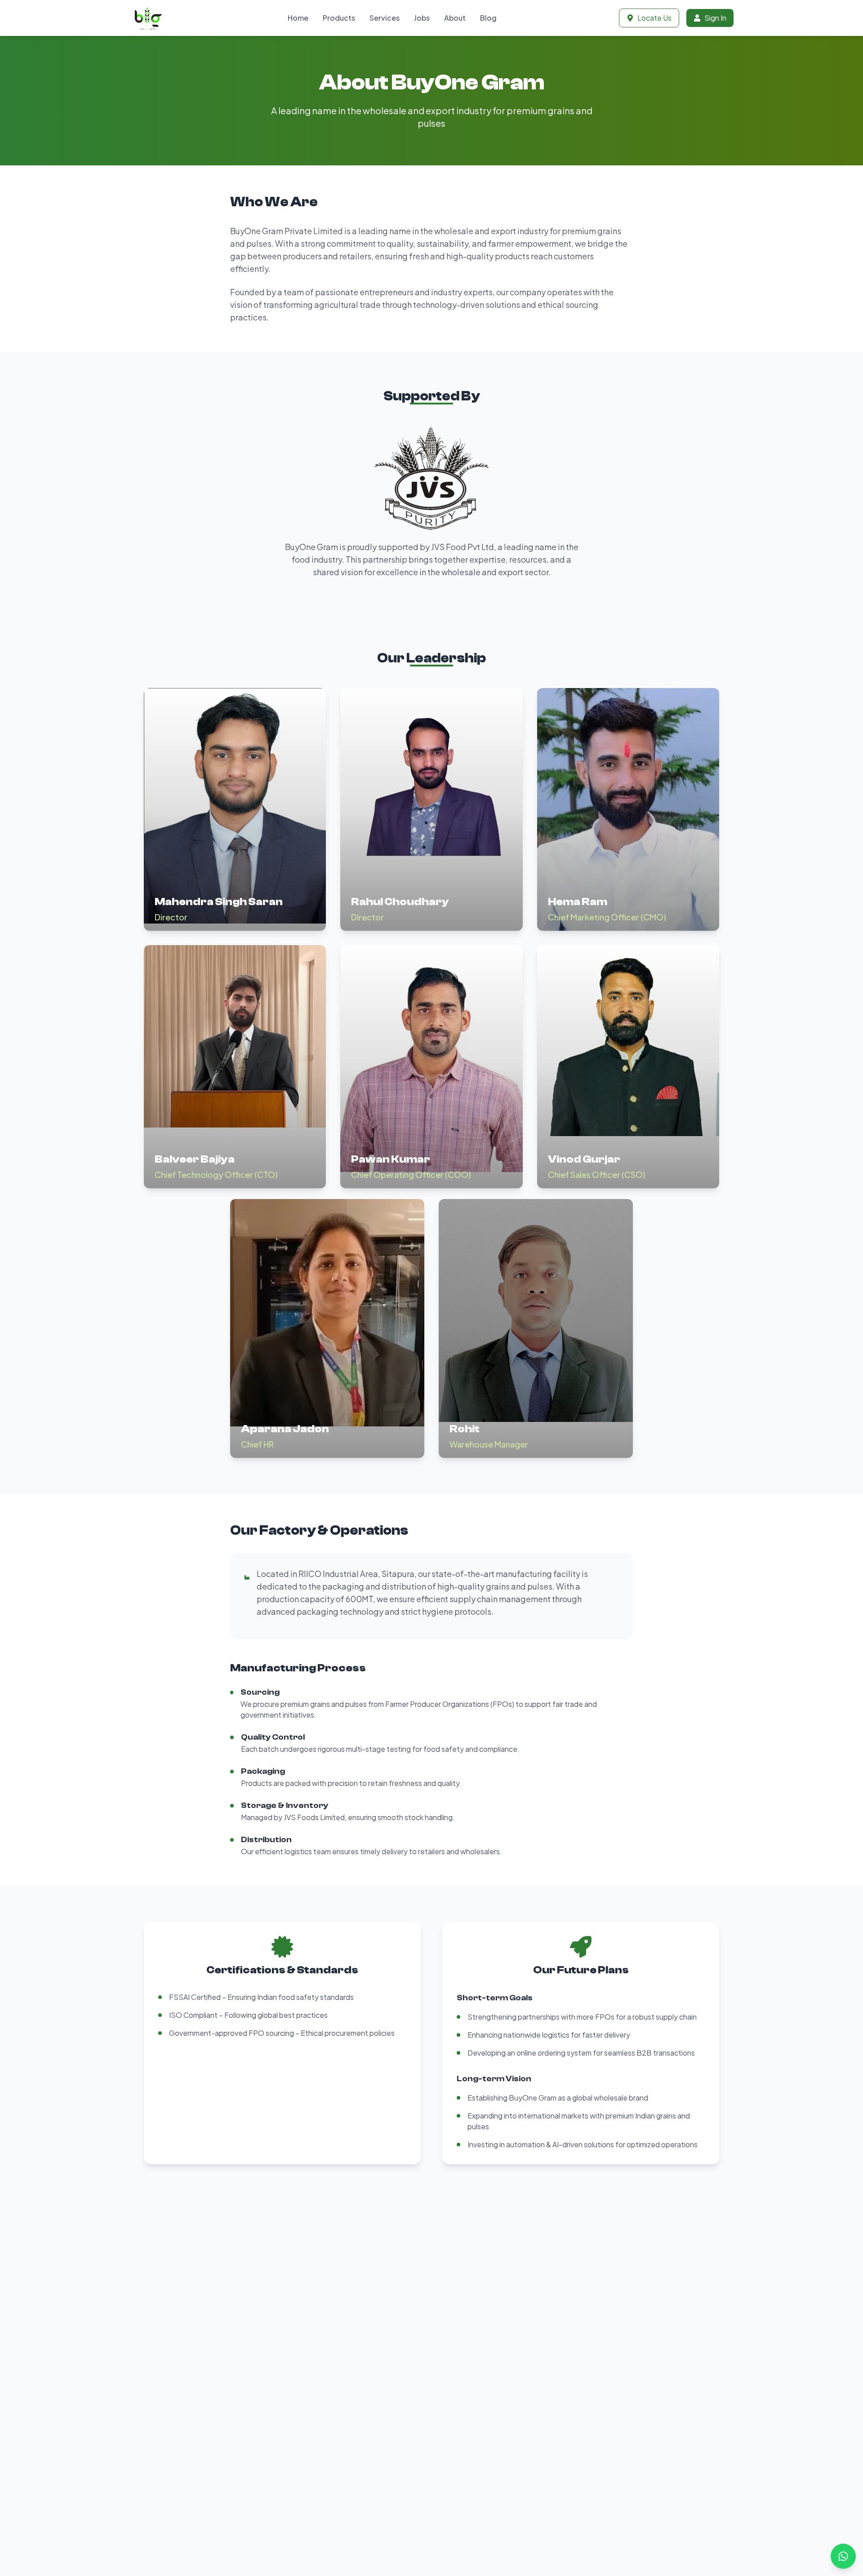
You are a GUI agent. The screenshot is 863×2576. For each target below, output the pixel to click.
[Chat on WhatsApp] (843, 2556)
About (455, 18)
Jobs (422, 18)
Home (298, 18)
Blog (488, 18)
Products (339, 18)
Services (385, 18)
